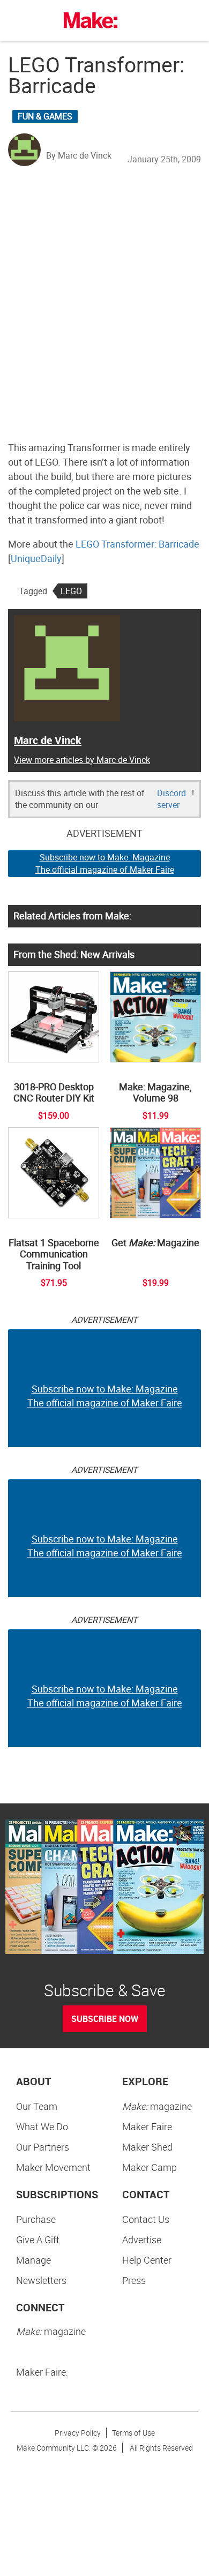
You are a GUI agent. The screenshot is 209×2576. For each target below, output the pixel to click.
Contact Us (146, 2219)
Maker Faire (147, 2126)
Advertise (142, 2240)
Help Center (147, 2260)
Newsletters (41, 2280)
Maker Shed (147, 2147)
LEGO (71, 591)
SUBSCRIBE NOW (105, 2019)
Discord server (171, 799)
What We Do (42, 2126)
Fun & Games (45, 116)
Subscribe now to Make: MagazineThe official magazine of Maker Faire (105, 863)
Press (134, 2280)
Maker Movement (53, 2167)
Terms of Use (133, 2433)
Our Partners (43, 2147)
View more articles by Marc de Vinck (82, 760)
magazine (157, 2106)
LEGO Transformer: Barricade (137, 544)
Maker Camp (150, 2167)
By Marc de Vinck (79, 155)
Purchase (36, 2219)
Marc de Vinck (48, 740)
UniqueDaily (36, 558)
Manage (33, 2260)
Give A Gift (38, 2240)
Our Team (37, 2106)
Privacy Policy (78, 2433)
